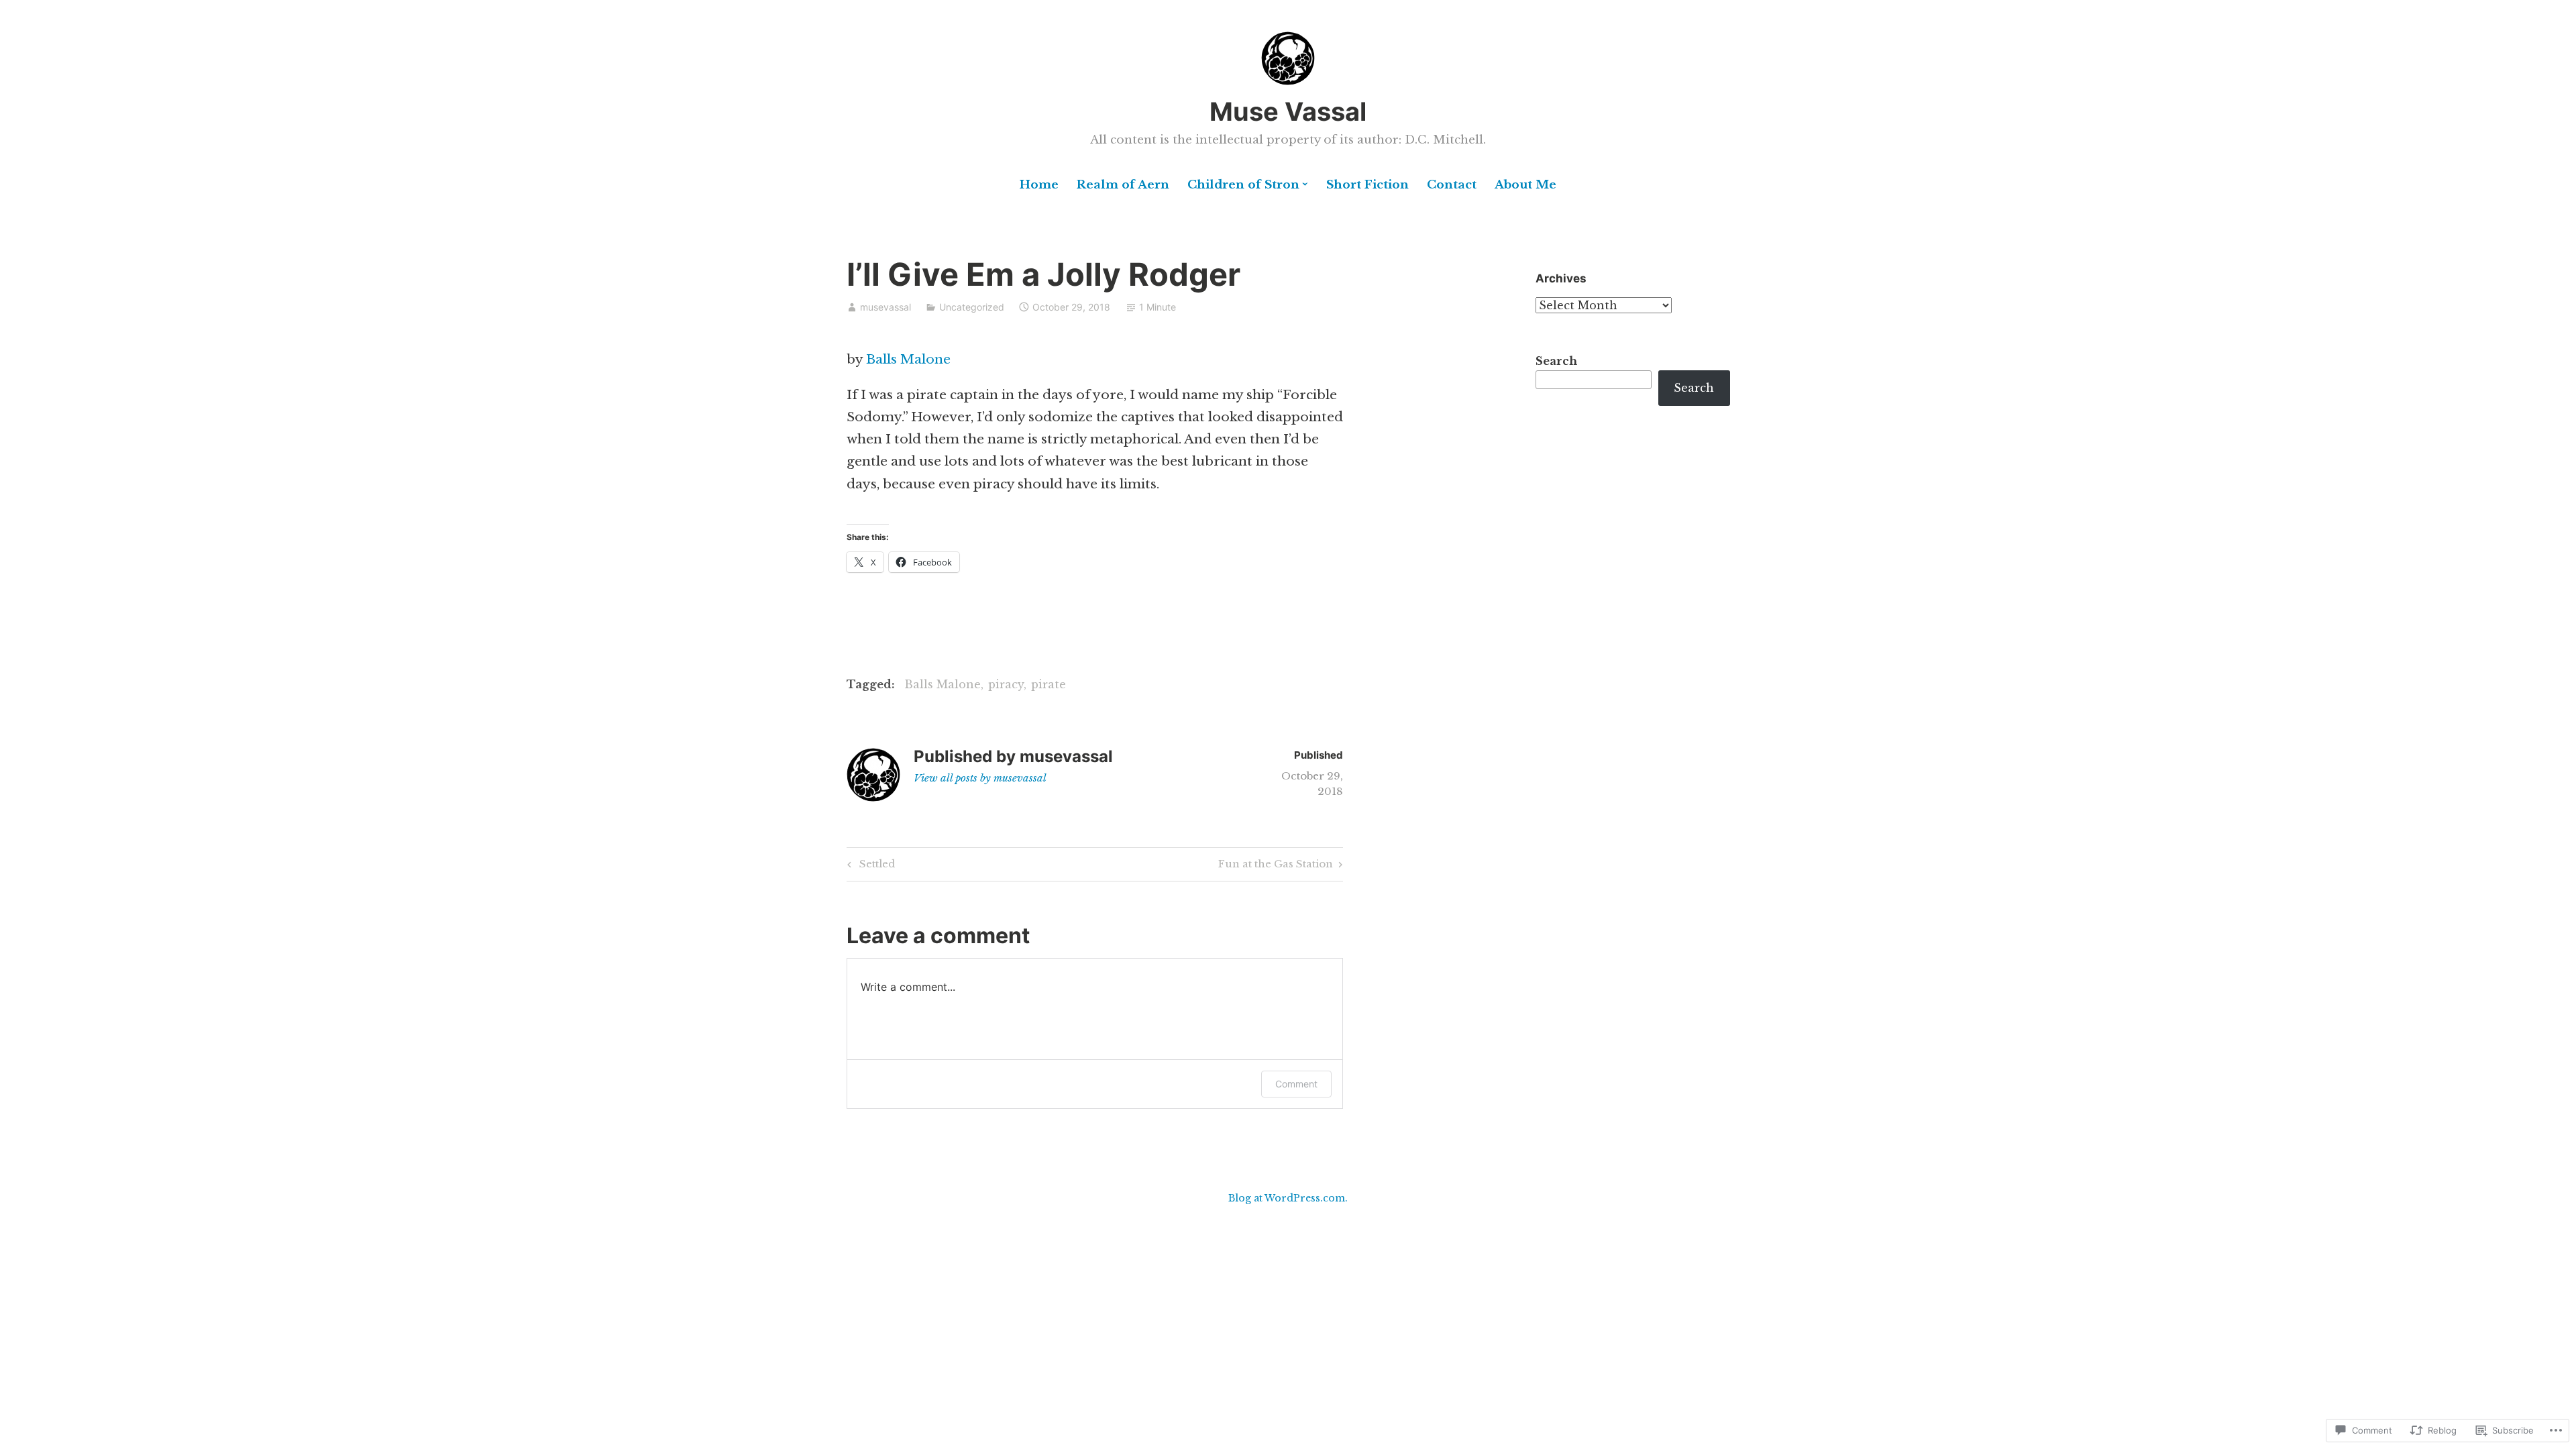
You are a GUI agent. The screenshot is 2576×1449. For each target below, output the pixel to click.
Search (1556, 361)
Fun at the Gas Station (1276, 866)
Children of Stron (1243, 185)
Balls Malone (908, 359)
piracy (1006, 684)
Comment (1296, 1084)
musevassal (885, 307)
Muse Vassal (1288, 111)
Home (1039, 185)
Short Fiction (1367, 185)
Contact (1452, 185)
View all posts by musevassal (980, 778)
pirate (1049, 684)
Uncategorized (972, 307)
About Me (1525, 185)
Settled (869, 866)
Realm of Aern (1123, 185)
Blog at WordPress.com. (1288, 1198)
